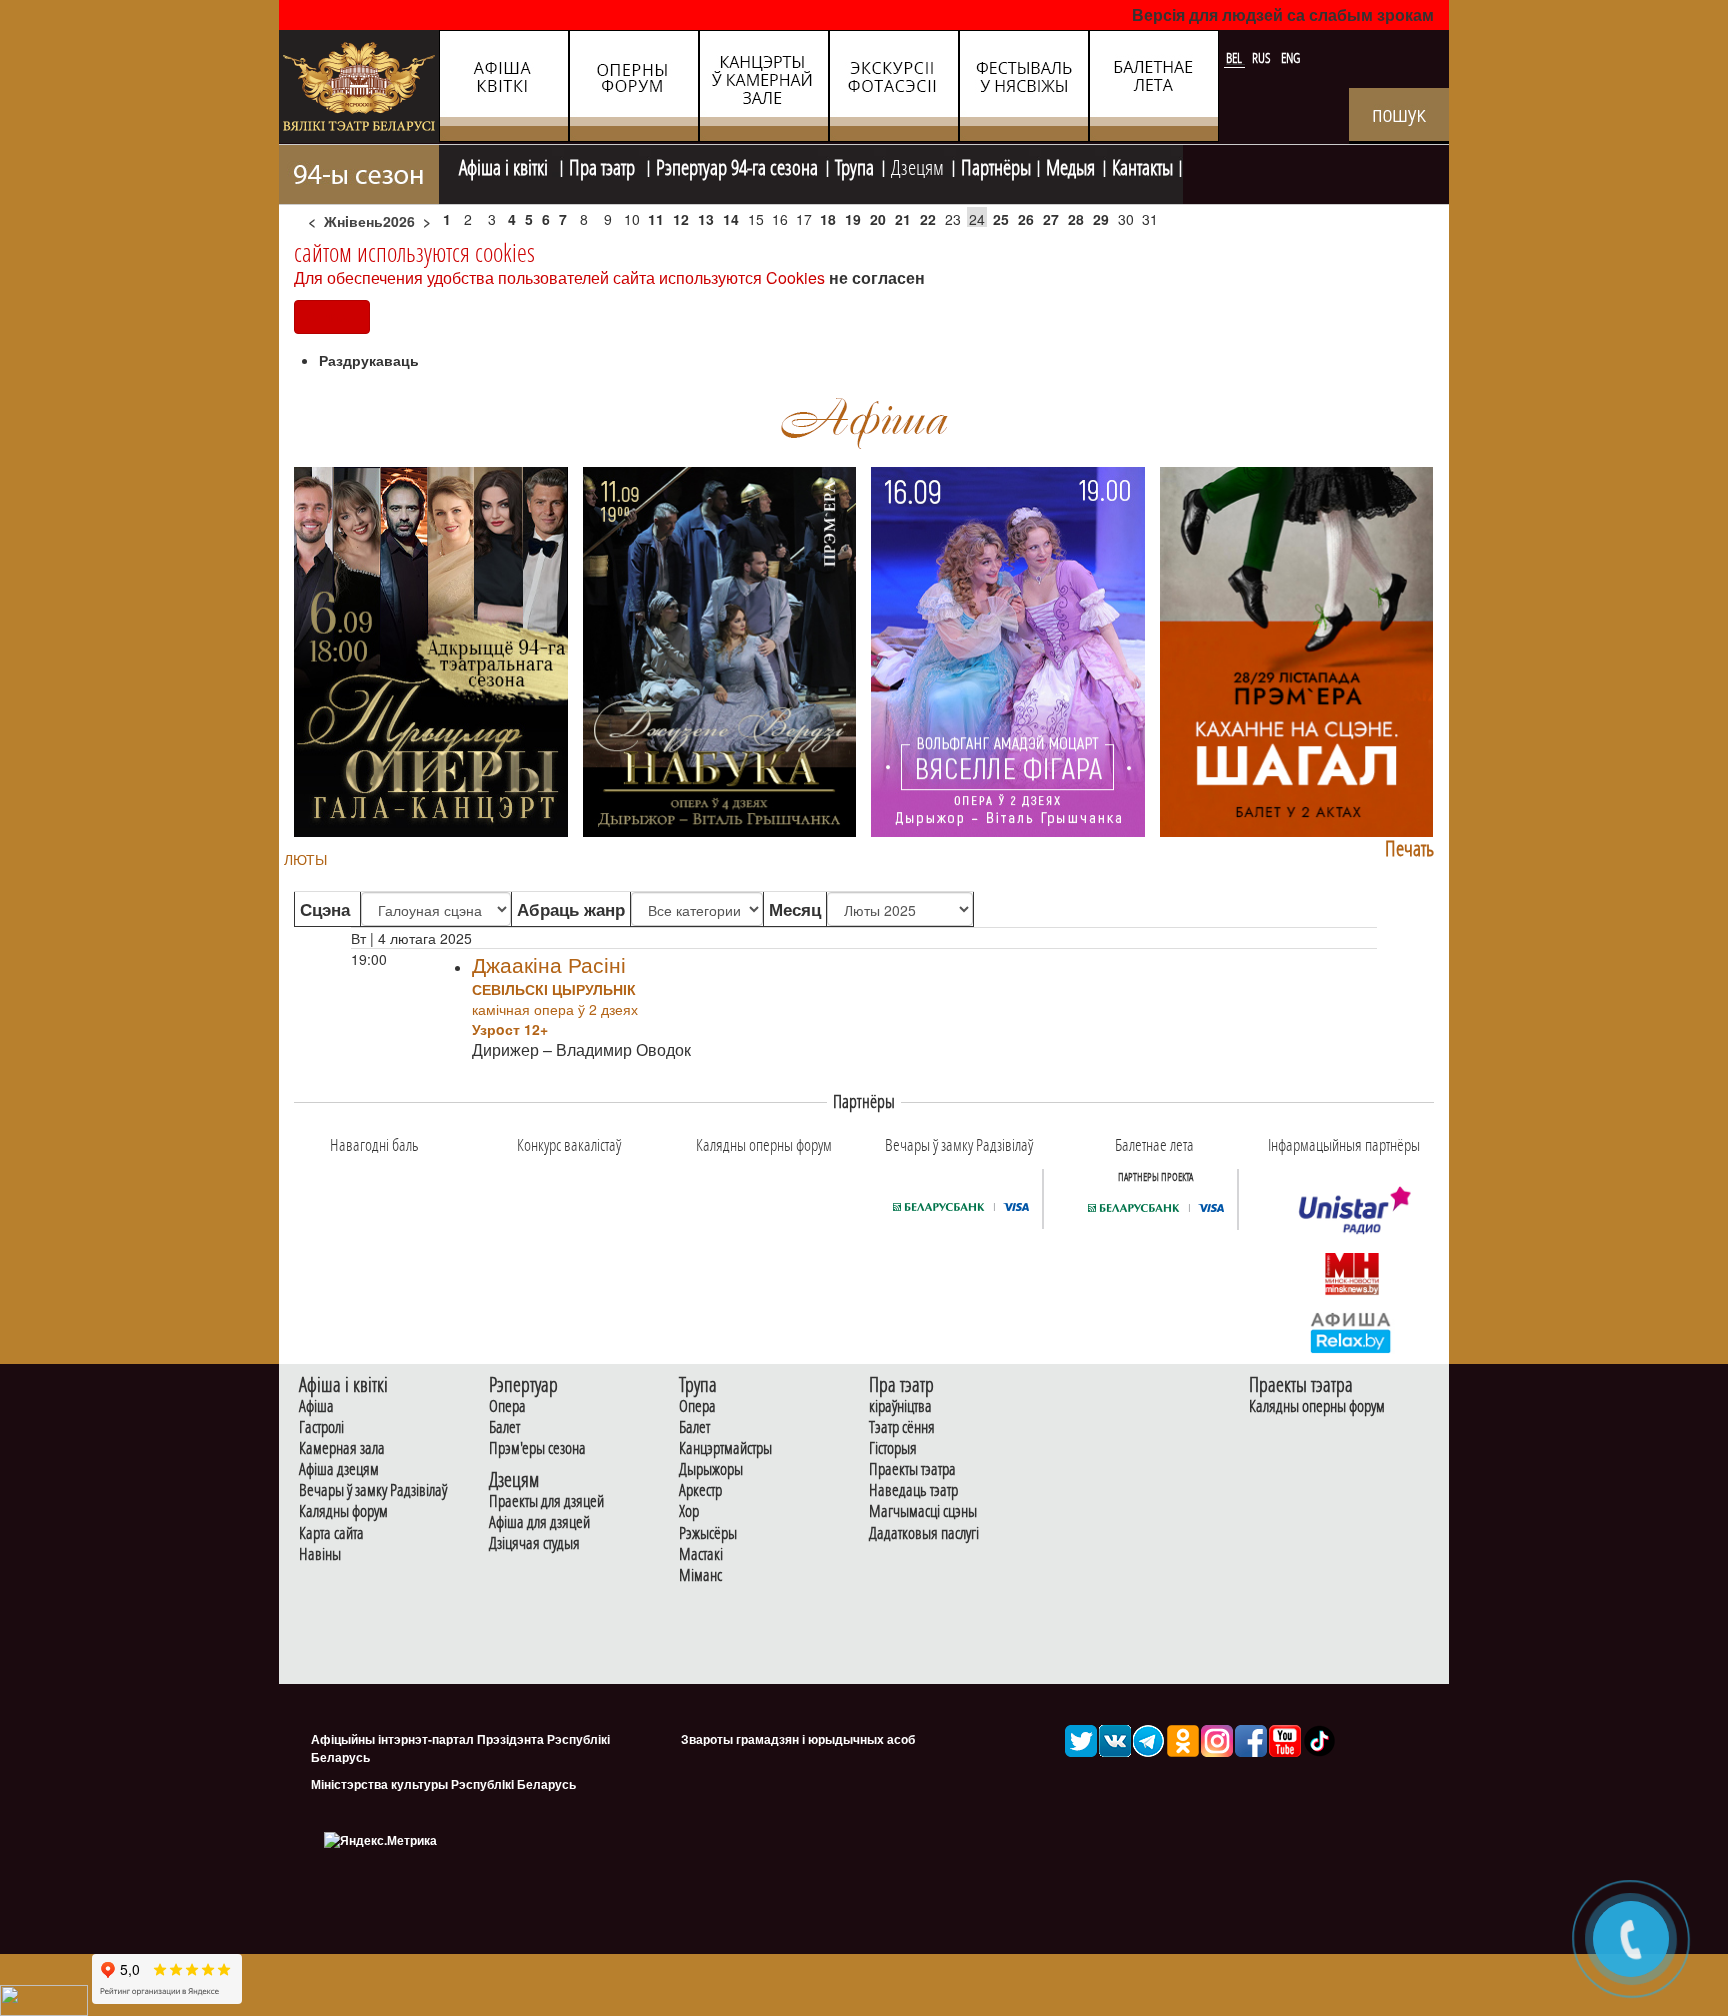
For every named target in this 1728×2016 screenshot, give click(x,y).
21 (903, 219)
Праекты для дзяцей (546, 1501)
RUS (1263, 58)
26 (1026, 219)
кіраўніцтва (900, 1406)
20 (878, 219)
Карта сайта (331, 1533)
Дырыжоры (711, 1469)
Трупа (854, 165)
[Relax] (1351, 1331)
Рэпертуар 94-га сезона (737, 165)
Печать (1409, 848)
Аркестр (700, 1490)
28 (1076, 219)
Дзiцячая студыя (534, 1543)
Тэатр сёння (902, 1427)
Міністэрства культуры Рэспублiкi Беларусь (443, 1784)
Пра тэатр (604, 165)
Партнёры (996, 165)
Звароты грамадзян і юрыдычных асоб (798, 1739)
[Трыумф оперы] (431, 650)
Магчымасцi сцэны (923, 1511)
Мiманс (700, 1575)
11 (656, 219)
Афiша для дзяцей (539, 1522)
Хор (689, 1511)
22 (928, 219)
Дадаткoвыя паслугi (924, 1533)
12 (681, 219)
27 (1051, 219)
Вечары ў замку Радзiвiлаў (373, 1490)
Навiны (320, 1554)
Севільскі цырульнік (554, 989)
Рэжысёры (708, 1533)
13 (706, 219)
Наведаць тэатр (913, 1490)
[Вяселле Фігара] (1008, 650)
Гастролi (321, 1427)
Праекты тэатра (912, 1469)
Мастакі (701, 1554)
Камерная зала (342, 1448)
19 (853, 219)
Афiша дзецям (339, 1469)
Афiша (316, 1406)
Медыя (1070, 165)
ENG (1290, 58)
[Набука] (720, 650)
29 (1101, 219)
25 (1001, 219)
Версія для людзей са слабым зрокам (1283, 14)
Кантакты (1142, 165)
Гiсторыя (893, 1448)
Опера (507, 1406)
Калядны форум (343, 1511)
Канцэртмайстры (725, 1448)
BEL (1235, 58)
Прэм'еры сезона (537, 1448)
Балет (504, 1427)
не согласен (877, 277)
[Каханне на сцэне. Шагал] (1297, 650)
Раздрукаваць (369, 360)
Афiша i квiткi (505, 165)
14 (731, 219)
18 (828, 219)
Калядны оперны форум (1317, 1406)
